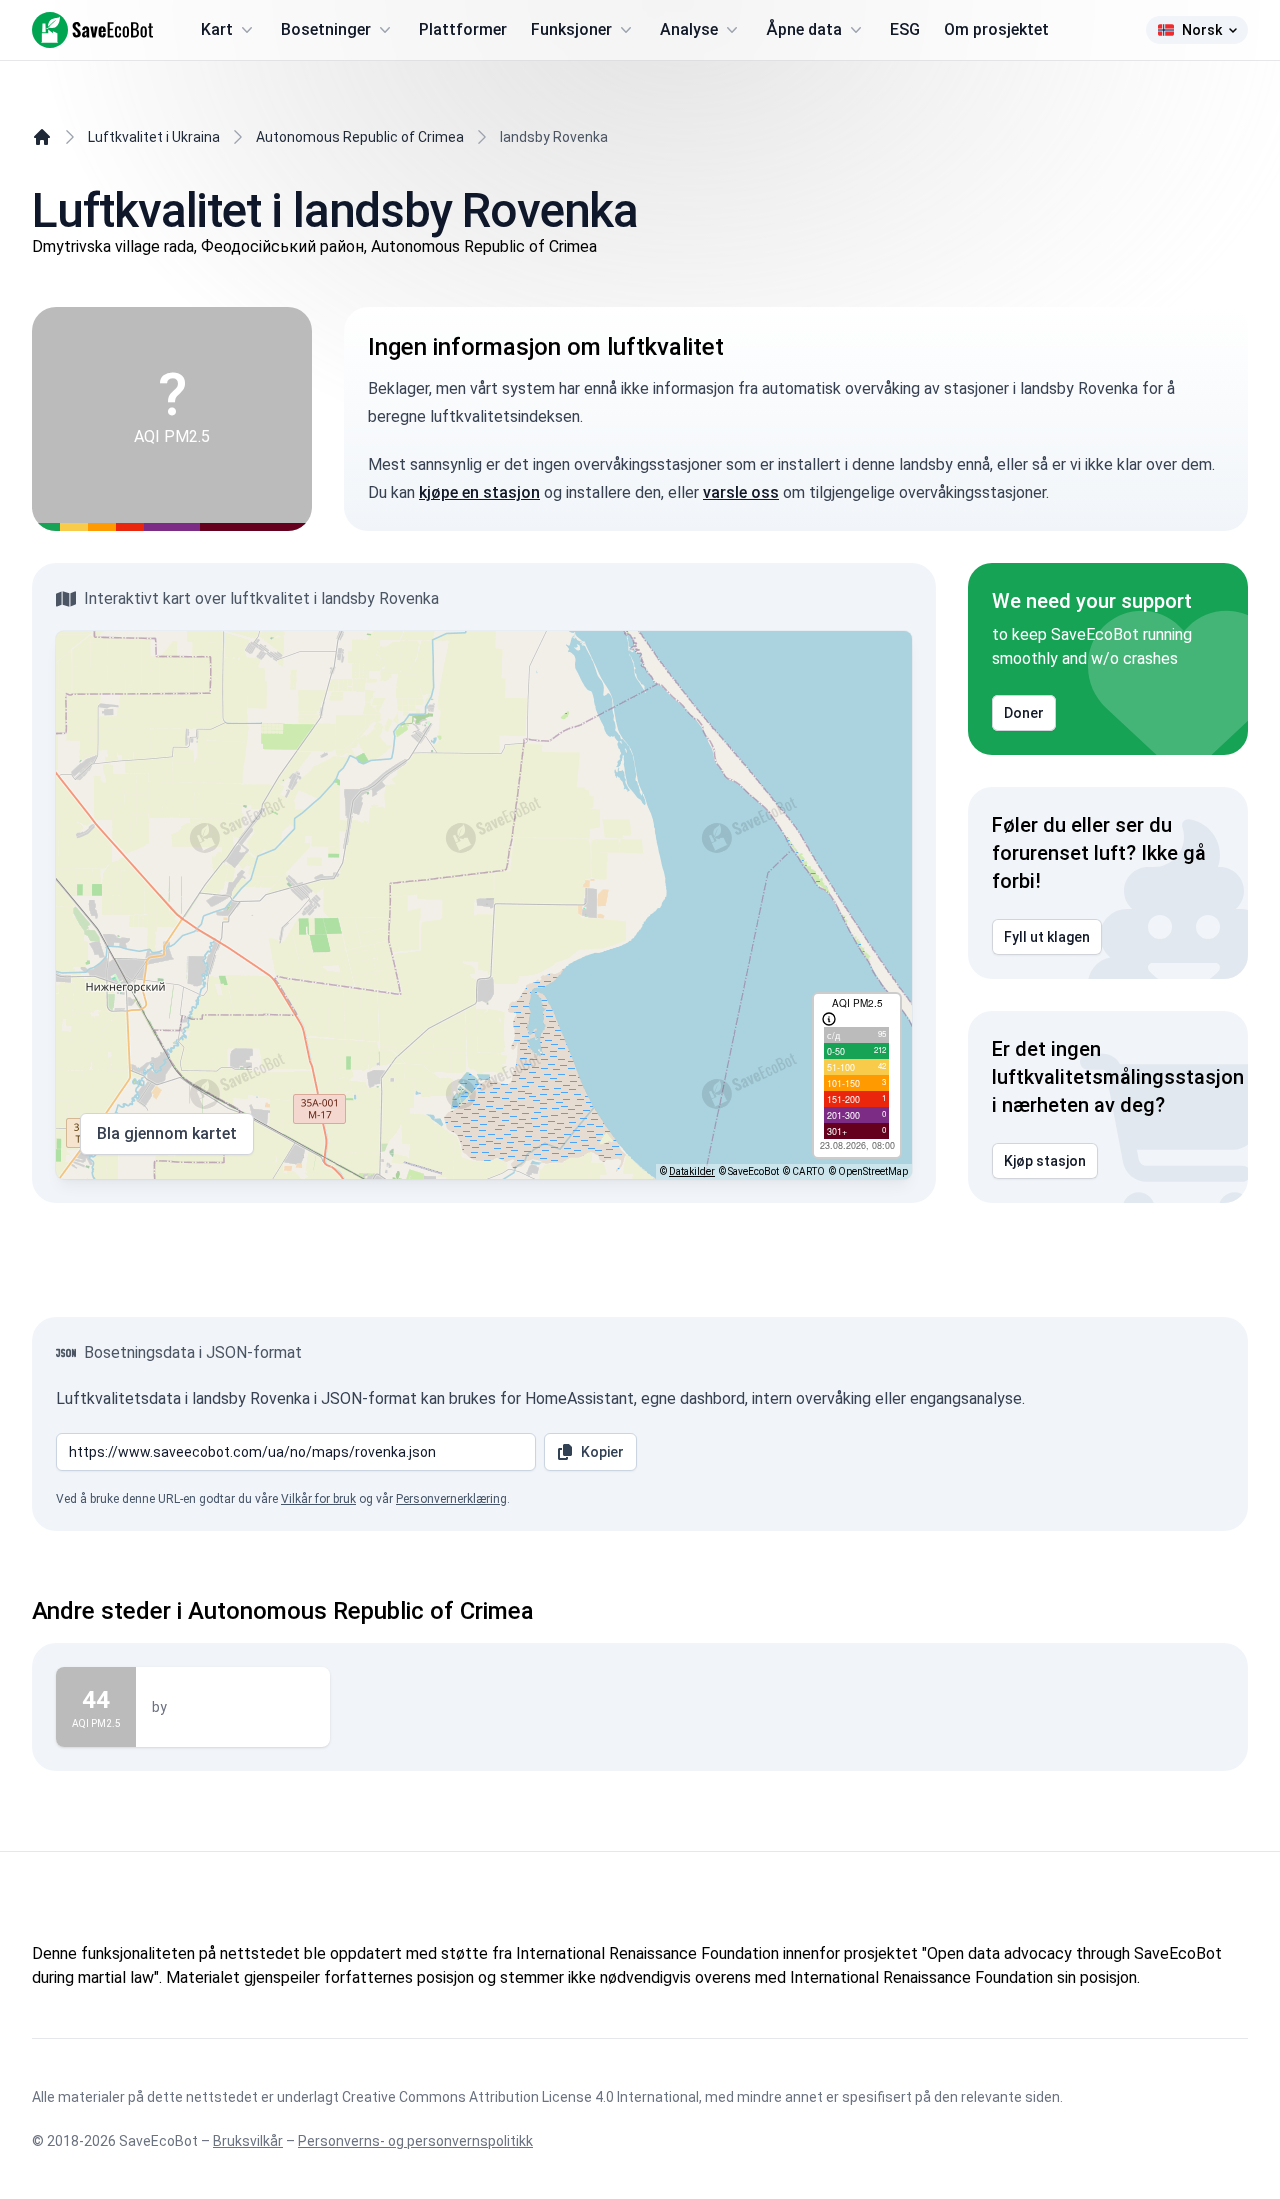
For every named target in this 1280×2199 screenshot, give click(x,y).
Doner (1024, 713)
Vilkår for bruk (318, 1499)
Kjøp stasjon (1045, 1161)
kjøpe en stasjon (479, 492)
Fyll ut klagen (1047, 937)
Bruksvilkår (248, 2141)
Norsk (1202, 30)
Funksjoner (571, 29)
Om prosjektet (996, 29)
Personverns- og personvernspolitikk (415, 2141)
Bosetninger (326, 29)
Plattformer (463, 29)
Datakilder (692, 1171)
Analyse (689, 29)
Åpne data (804, 29)
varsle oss (741, 492)
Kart (217, 29)
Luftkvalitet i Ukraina (154, 137)
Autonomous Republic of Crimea (360, 137)
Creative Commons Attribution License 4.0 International (520, 2097)
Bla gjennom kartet (167, 1133)
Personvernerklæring (451, 1499)
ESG (905, 29)
